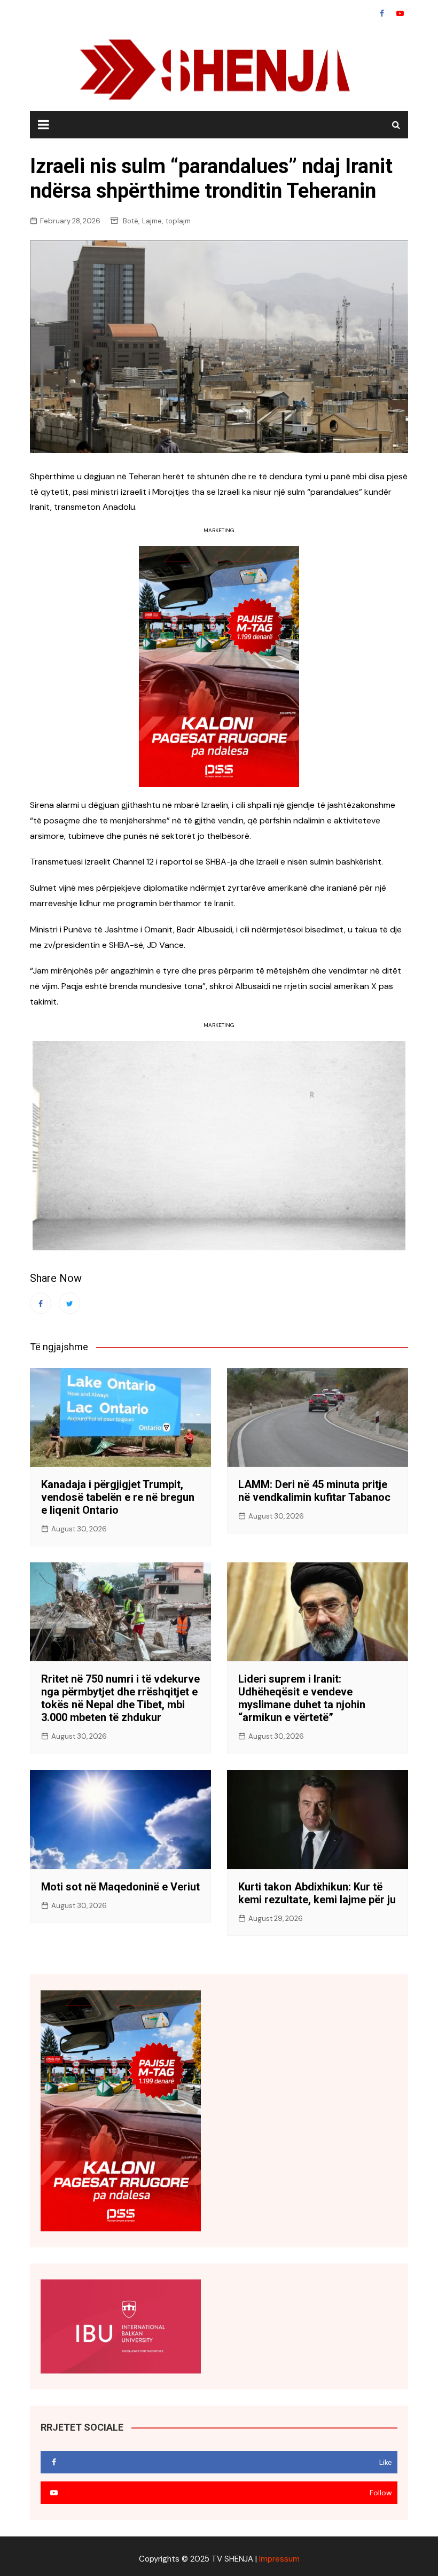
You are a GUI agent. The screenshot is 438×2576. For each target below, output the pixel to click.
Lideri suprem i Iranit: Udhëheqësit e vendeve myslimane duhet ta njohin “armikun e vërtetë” (302, 1698)
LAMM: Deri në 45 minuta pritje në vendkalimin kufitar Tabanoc (314, 1491)
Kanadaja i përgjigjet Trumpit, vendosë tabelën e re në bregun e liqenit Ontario (118, 1497)
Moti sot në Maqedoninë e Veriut (120, 1887)
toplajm (178, 221)
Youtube (400, 13)
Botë (131, 221)
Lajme (152, 221)
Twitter (69, 1303)
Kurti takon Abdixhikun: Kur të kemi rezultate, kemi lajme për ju (317, 1893)
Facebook (382, 13)
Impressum (279, 2559)
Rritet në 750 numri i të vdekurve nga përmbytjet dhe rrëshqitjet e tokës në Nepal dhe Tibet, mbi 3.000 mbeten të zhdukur (120, 1698)
